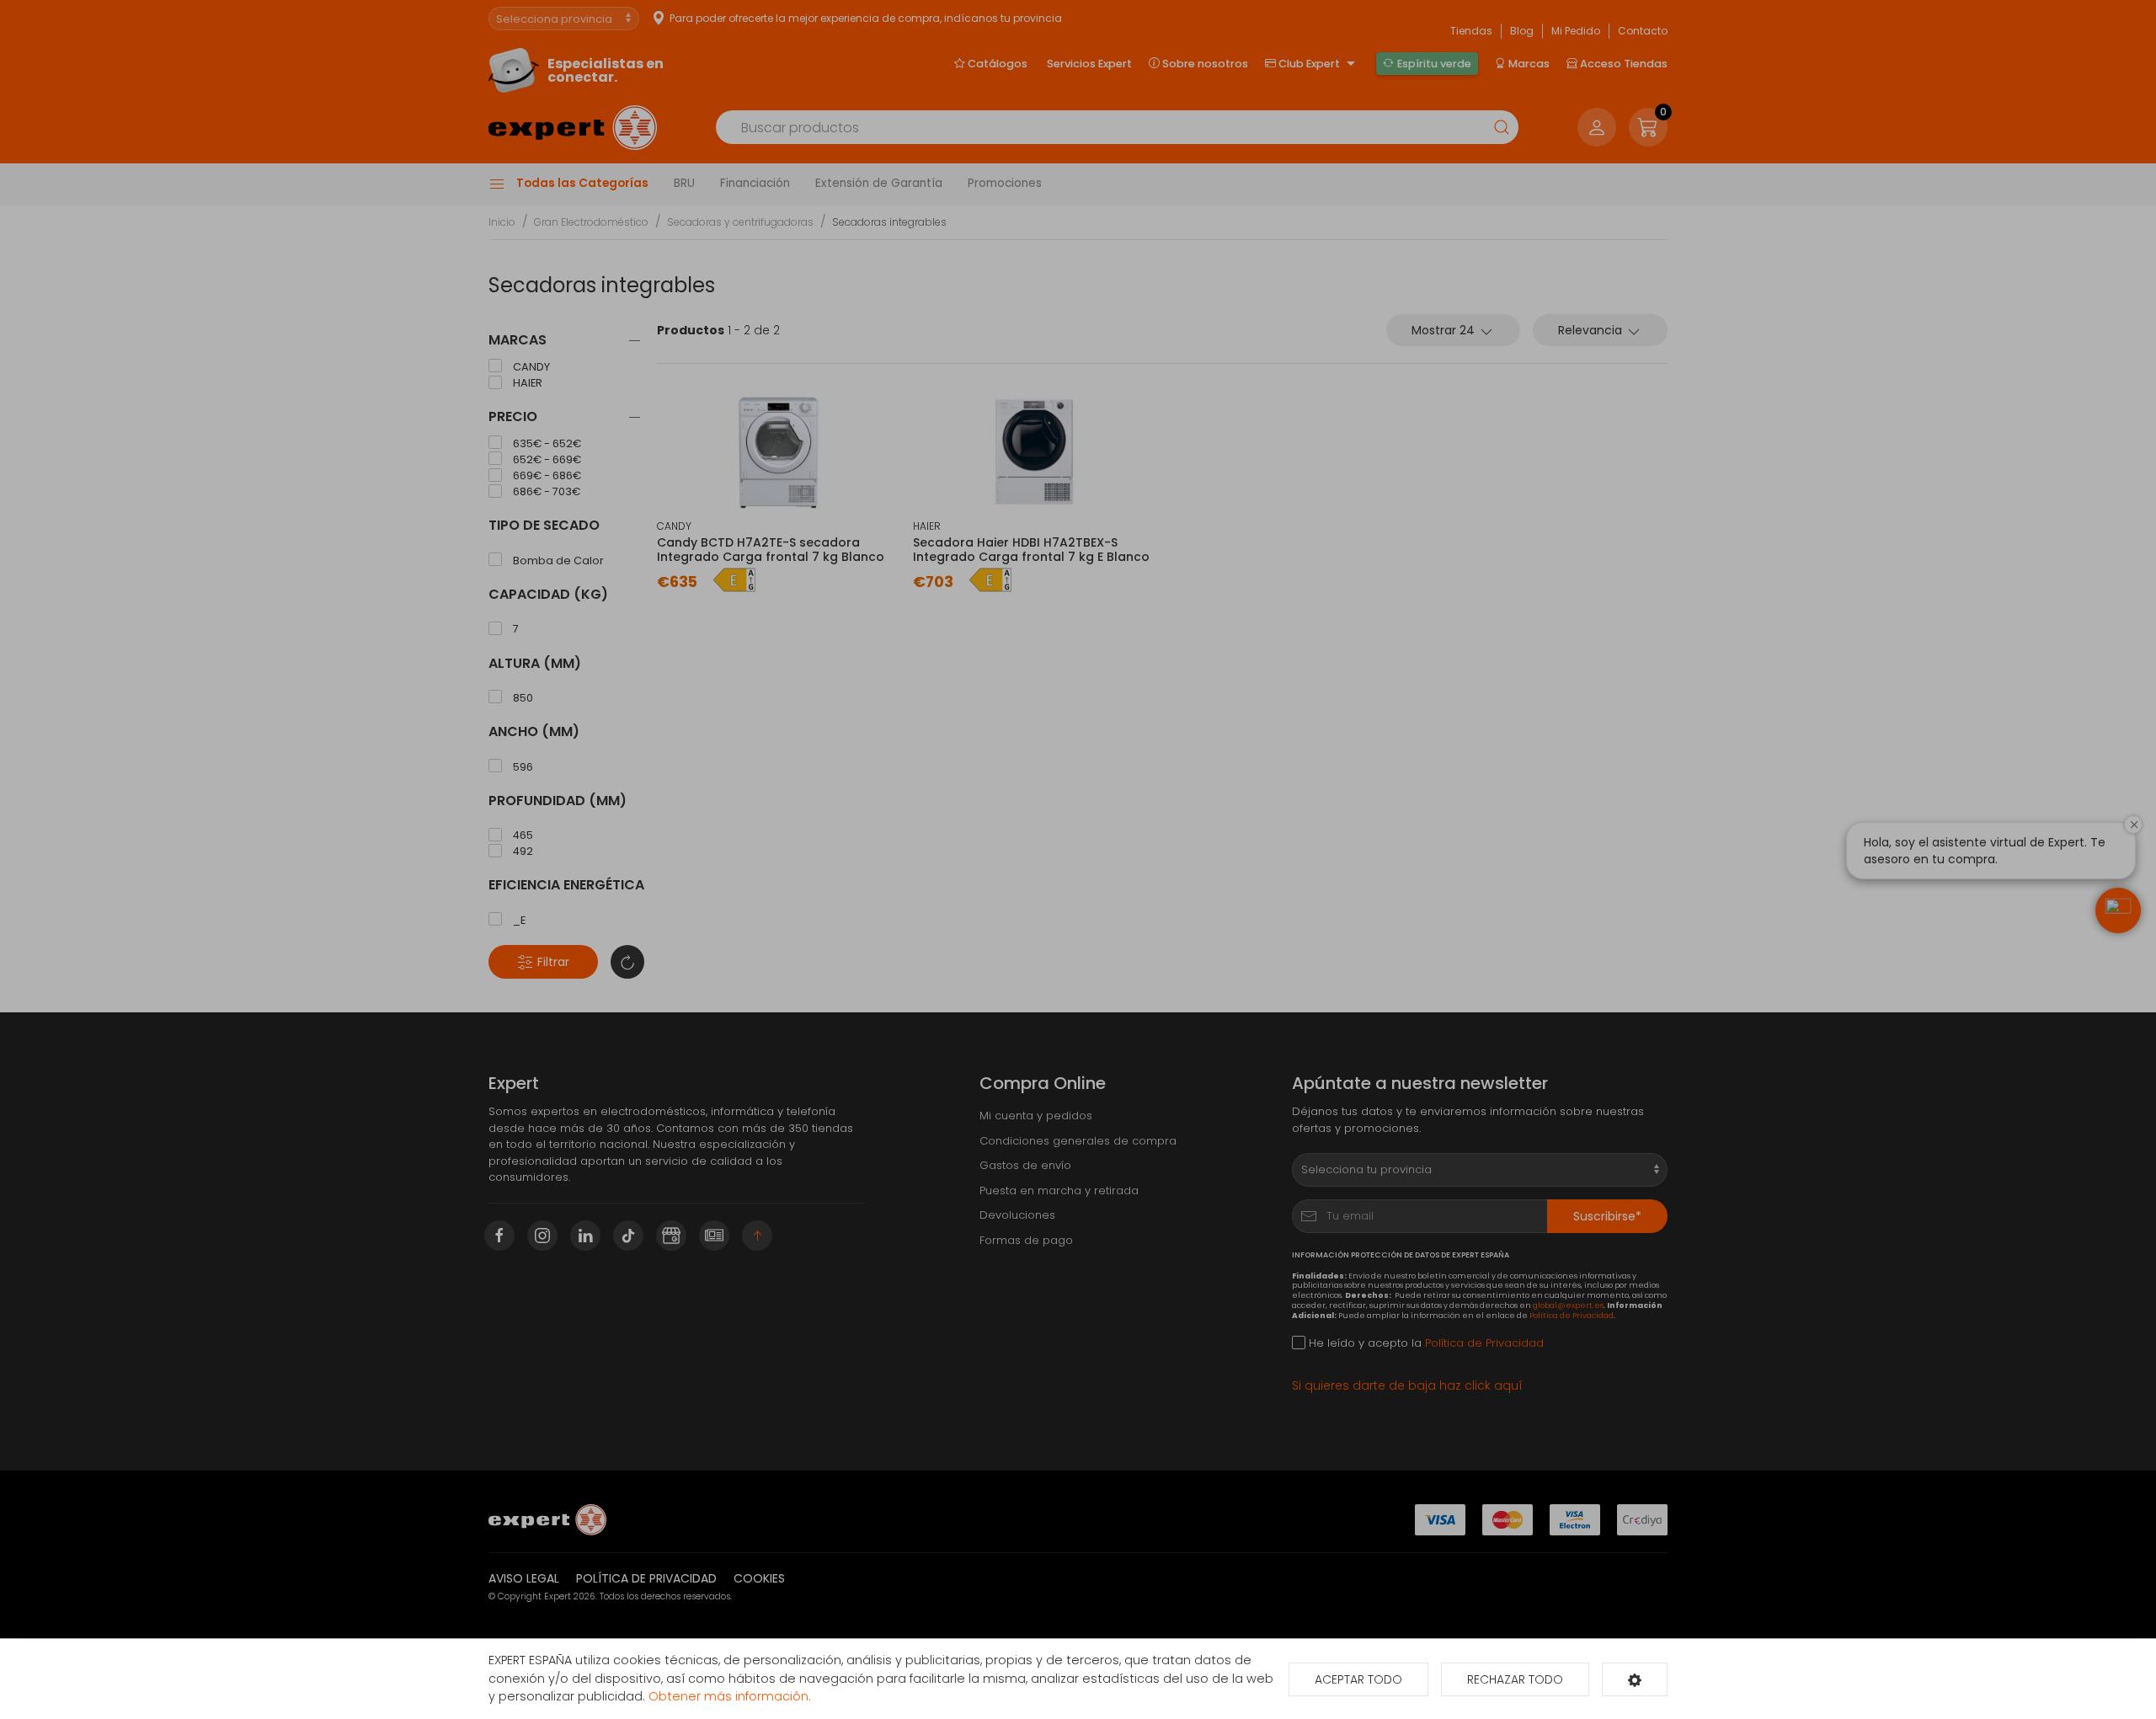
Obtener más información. (730, 1696)
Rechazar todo (1515, 1679)
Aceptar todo (1358, 1679)
